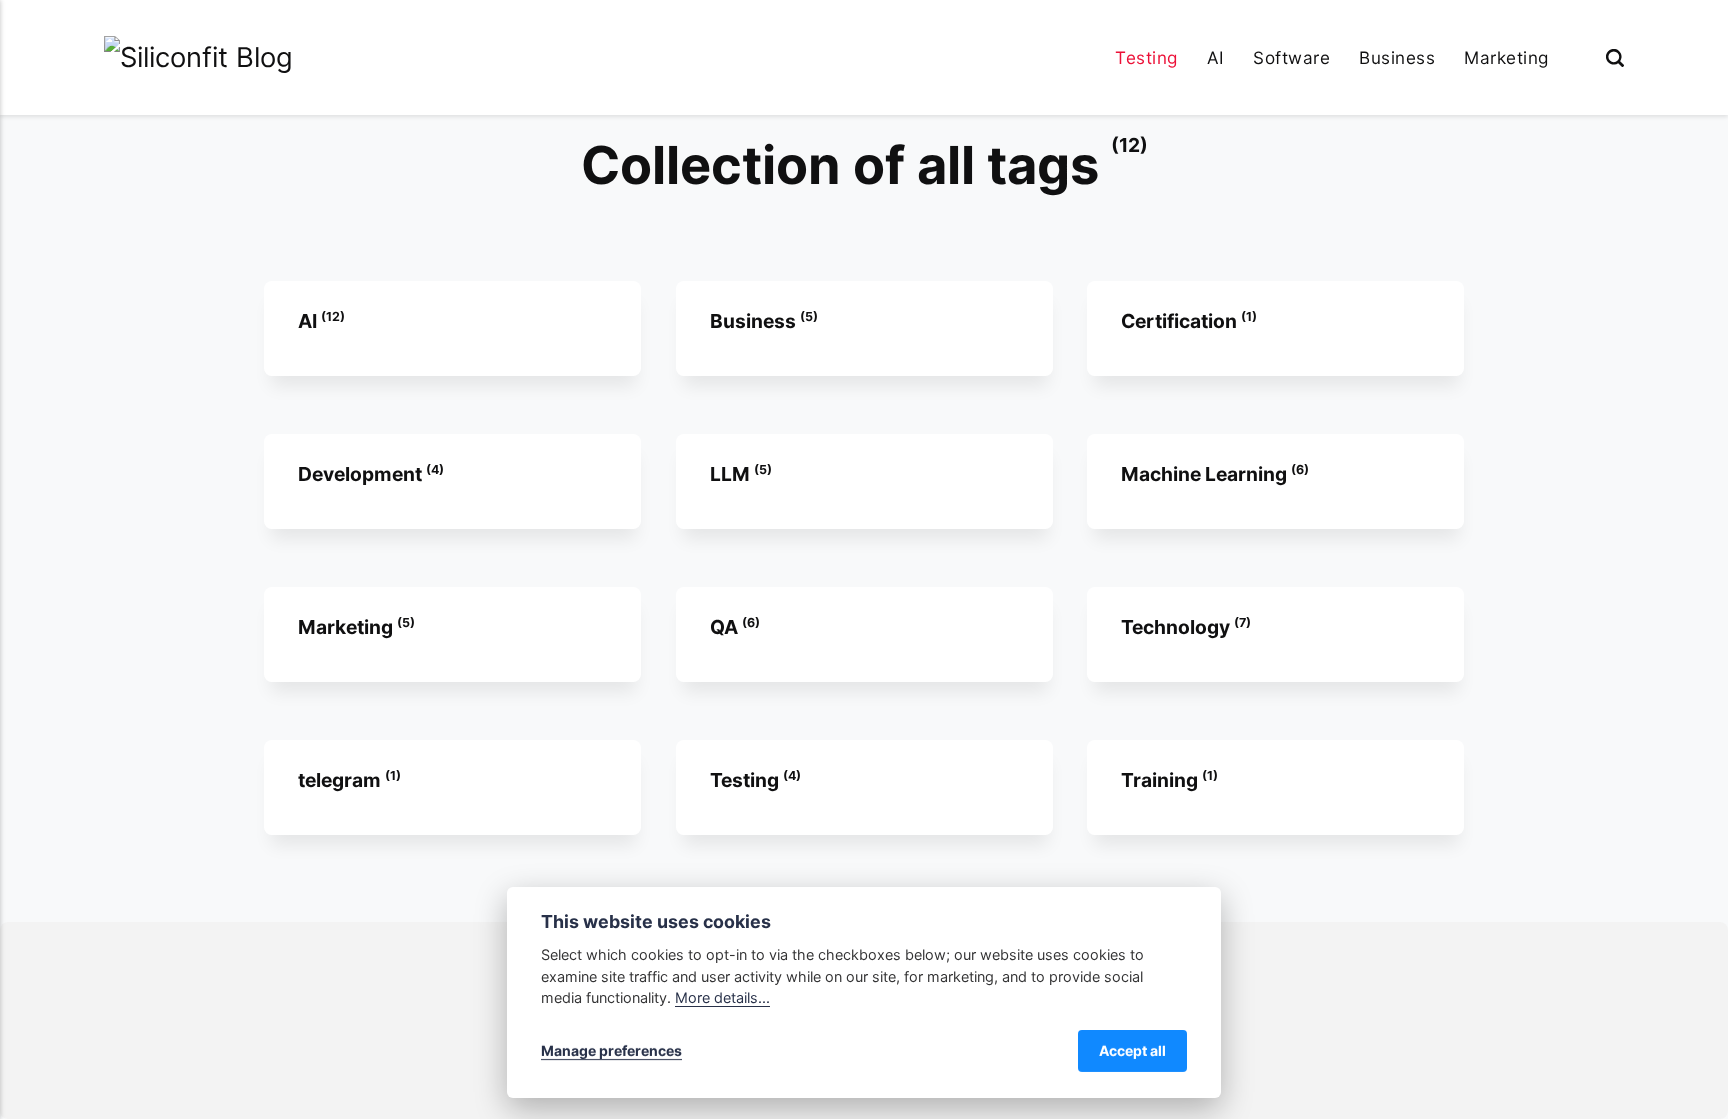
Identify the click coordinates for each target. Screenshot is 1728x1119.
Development (362, 474)
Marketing (1506, 57)
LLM (731, 474)
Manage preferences (611, 1050)
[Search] (1615, 57)
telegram (341, 780)
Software (1291, 57)
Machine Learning (1206, 474)
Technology (1177, 627)
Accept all (1132, 1050)
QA (725, 627)
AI (1216, 57)
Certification (1181, 321)
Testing (1146, 57)
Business (1397, 57)
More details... (722, 997)
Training (1161, 780)
